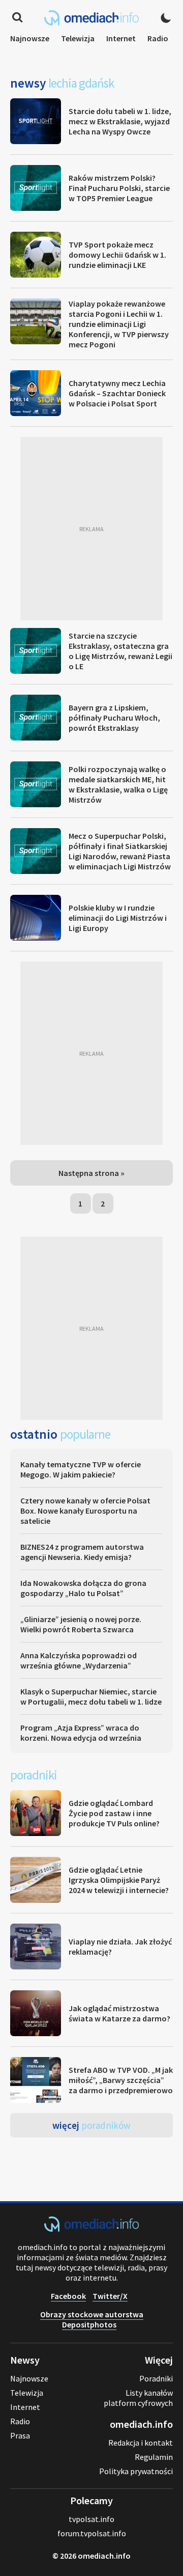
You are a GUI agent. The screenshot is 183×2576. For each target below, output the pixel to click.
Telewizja (78, 38)
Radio (158, 38)
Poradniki (156, 2378)
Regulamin (154, 2457)
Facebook (68, 2296)
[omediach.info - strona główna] (91, 18)
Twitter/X (110, 2296)
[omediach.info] (91, 2229)
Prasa (20, 2435)
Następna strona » (91, 1173)
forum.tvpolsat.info (92, 2533)
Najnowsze (30, 38)
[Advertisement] (91, 529)
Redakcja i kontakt (141, 2443)
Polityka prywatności (136, 2471)
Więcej (91, 2125)
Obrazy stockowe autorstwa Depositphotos (92, 2319)
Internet (121, 38)
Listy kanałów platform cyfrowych (138, 2398)
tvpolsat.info (91, 2519)
